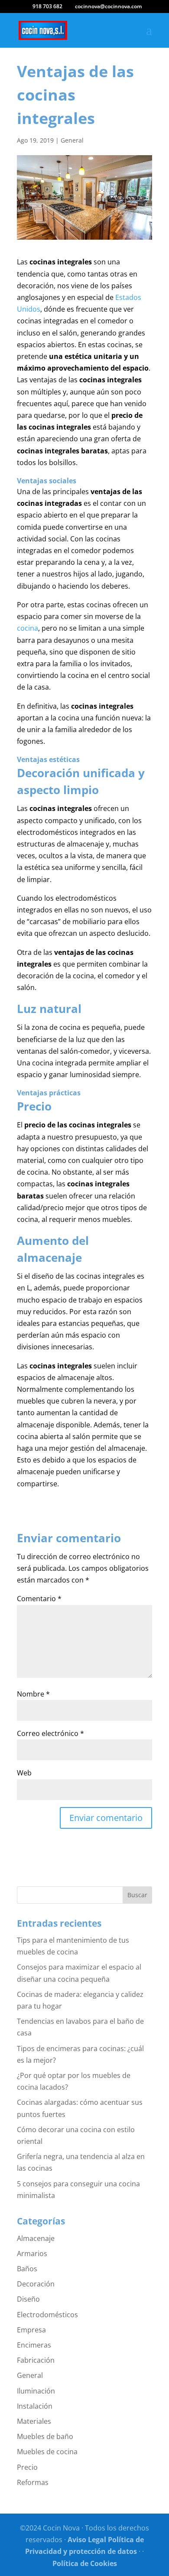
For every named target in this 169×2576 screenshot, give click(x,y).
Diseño (28, 2299)
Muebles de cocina (47, 2452)
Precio (27, 2467)
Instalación (35, 2406)
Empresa (31, 2330)
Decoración (36, 2284)
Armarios (32, 2254)
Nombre (33, 1694)
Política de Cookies (85, 2563)
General (72, 140)
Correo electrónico (50, 1733)
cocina (28, 628)
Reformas (33, 2482)
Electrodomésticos (47, 2315)
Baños (27, 2269)
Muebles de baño (45, 2436)
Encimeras (34, 2345)
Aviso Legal (87, 2540)
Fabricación (36, 2360)
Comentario (39, 1599)
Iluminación (36, 2391)
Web (24, 1773)
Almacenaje (36, 2238)
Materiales (34, 2421)
